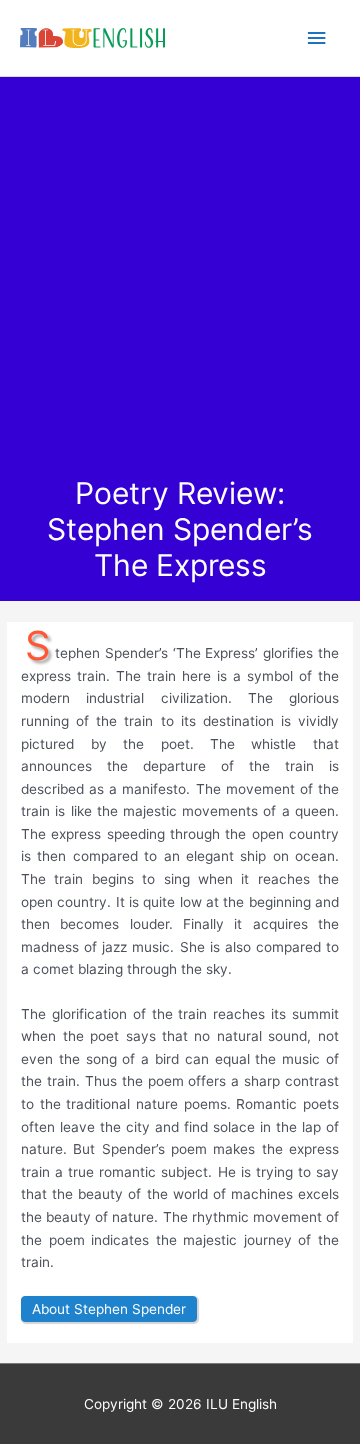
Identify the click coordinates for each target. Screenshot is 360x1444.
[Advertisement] (180, 285)
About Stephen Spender (109, 1309)
